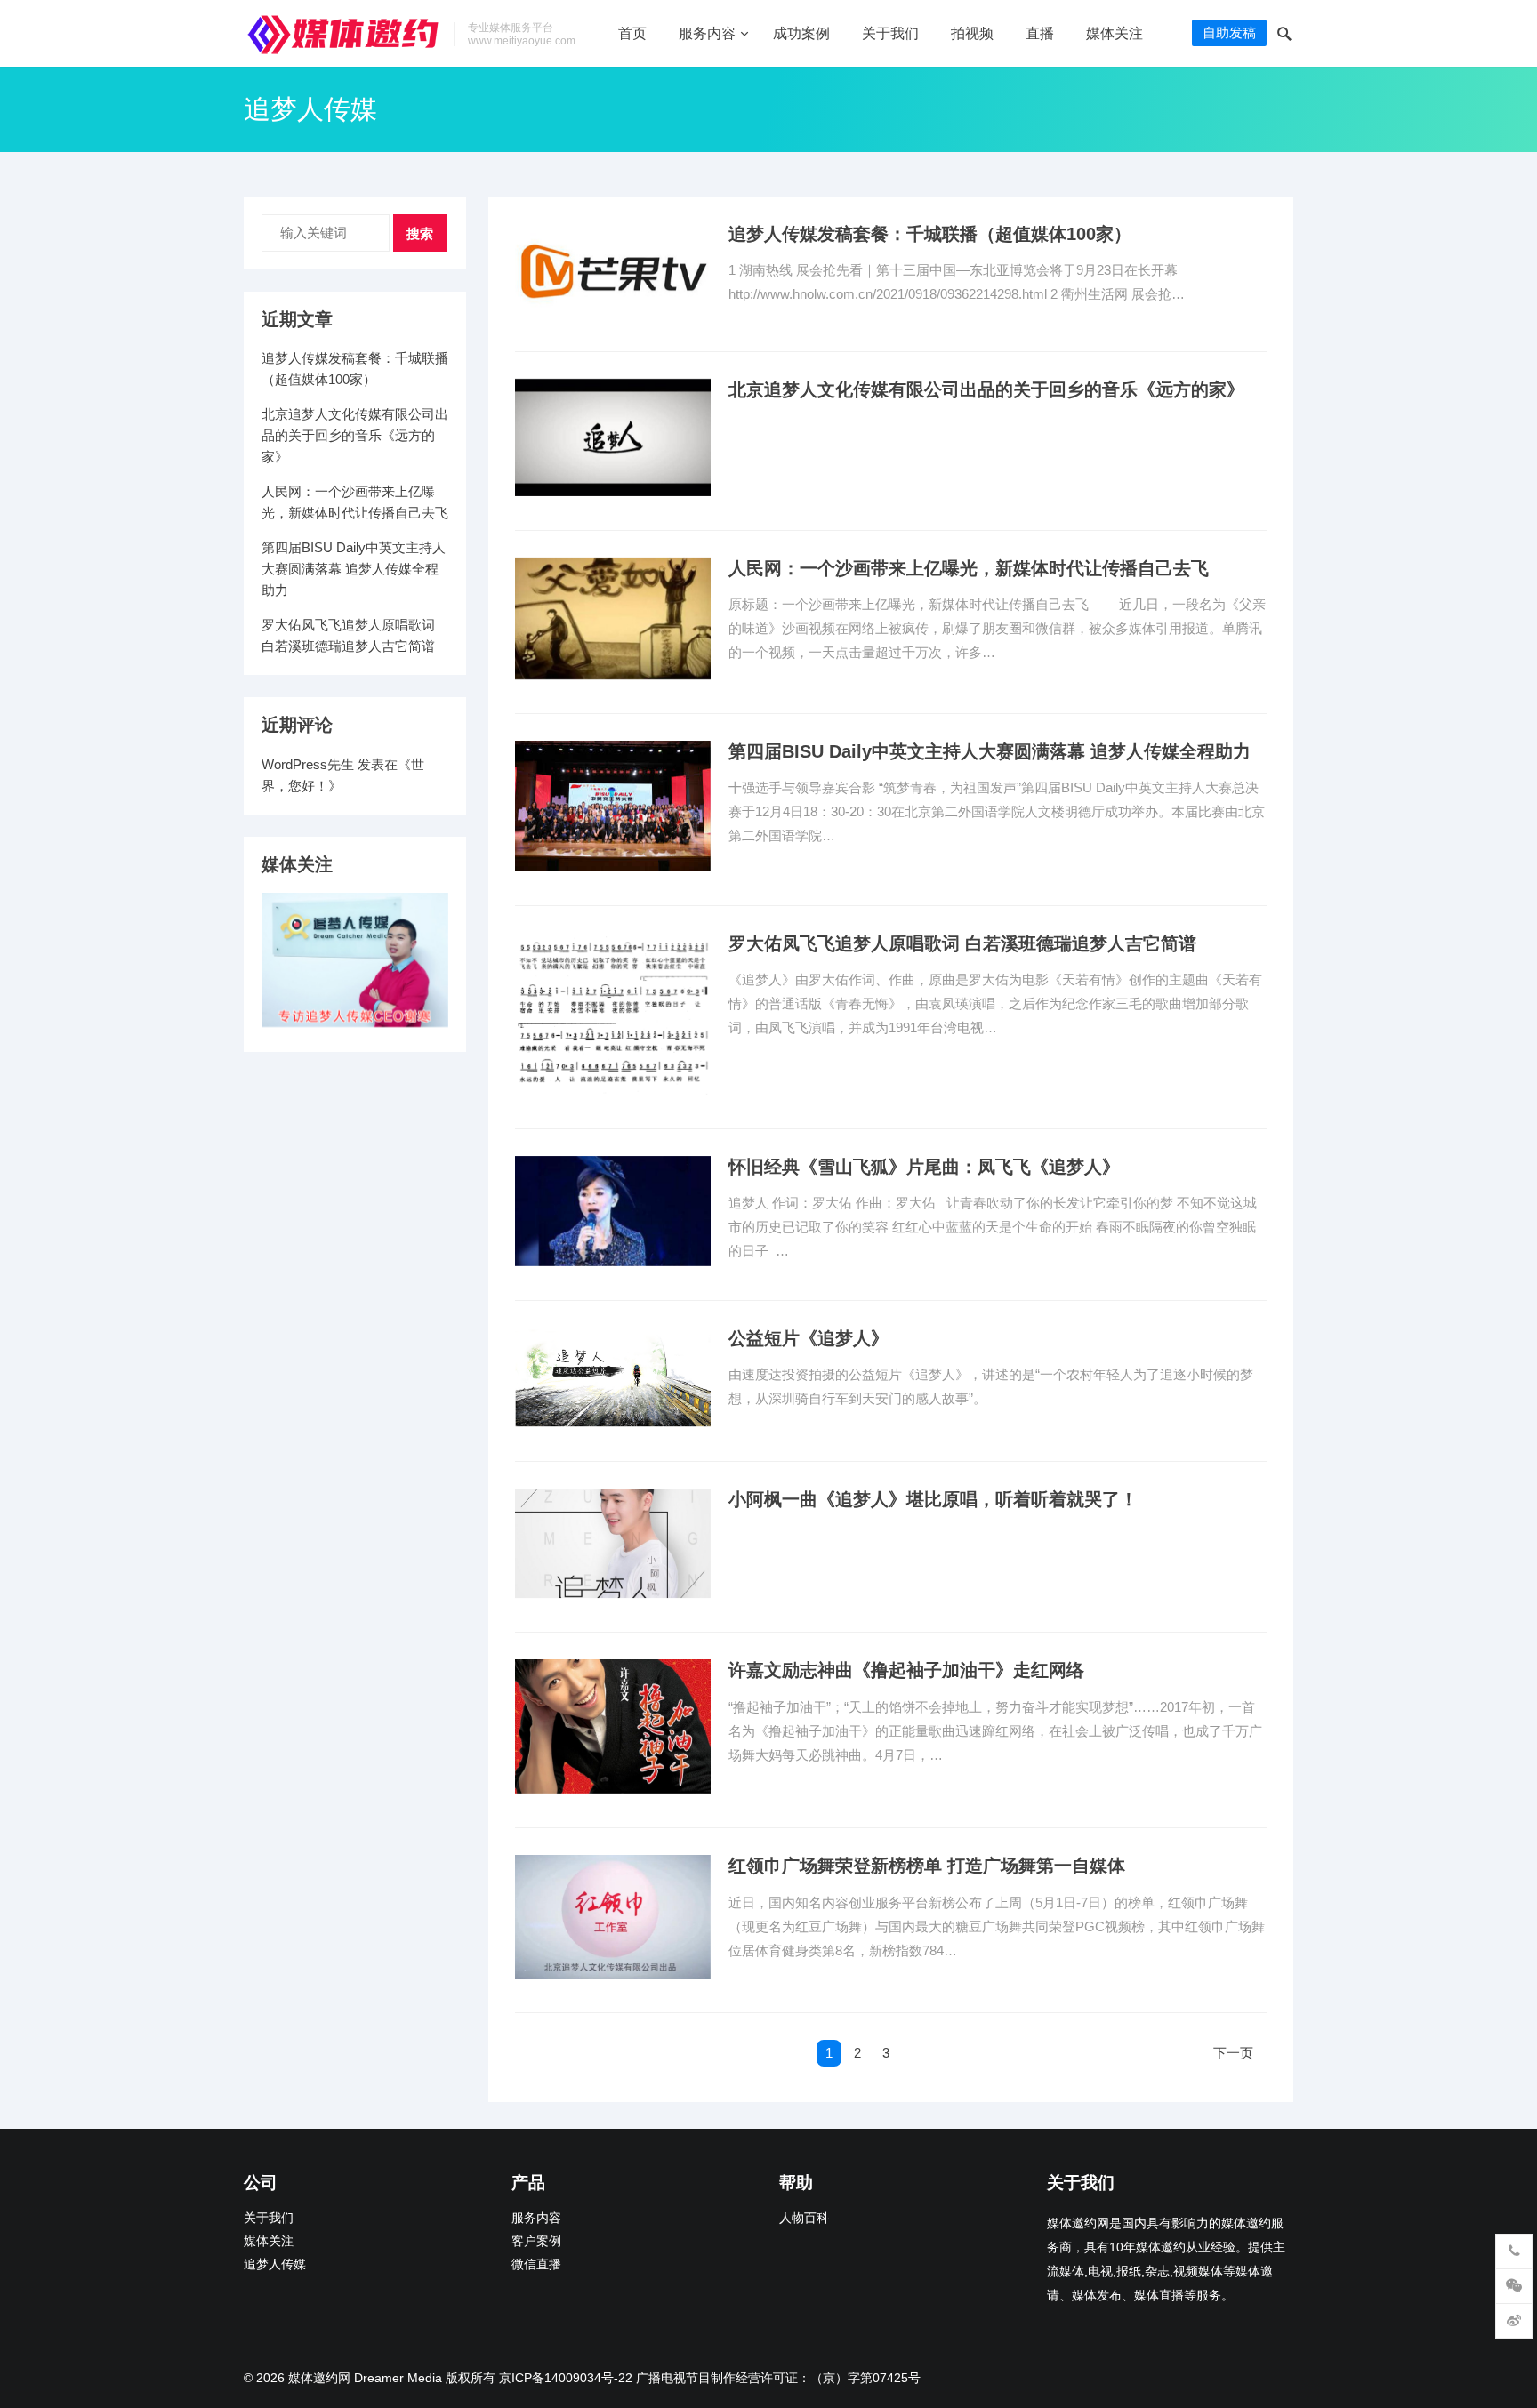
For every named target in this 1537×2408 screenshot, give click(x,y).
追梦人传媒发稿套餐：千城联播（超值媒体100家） (930, 234)
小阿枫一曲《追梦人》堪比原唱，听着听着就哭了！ (933, 1499)
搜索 (420, 233)
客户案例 (536, 2241)
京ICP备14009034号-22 (566, 2378)
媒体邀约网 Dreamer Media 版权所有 (392, 2378)
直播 (1040, 33)
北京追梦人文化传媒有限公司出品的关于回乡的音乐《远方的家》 (986, 389)
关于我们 (890, 33)
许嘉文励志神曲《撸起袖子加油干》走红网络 (906, 1670)
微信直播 (536, 2264)
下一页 (1233, 2053)
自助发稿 (1229, 32)
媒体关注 (1115, 33)
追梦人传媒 (275, 2264)
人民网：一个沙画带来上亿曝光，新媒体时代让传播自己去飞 (969, 568)
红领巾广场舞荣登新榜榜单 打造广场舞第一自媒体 (927, 1866)
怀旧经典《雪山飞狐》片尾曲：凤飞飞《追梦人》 (924, 1167)
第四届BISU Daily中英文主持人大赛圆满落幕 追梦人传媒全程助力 (990, 751)
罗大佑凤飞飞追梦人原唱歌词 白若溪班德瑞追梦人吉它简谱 (962, 943)
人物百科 (804, 2218)
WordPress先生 (308, 764)
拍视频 (972, 33)
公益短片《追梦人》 (809, 1338)
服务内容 (707, 33)
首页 (632, 33)
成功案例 (801, 33)
